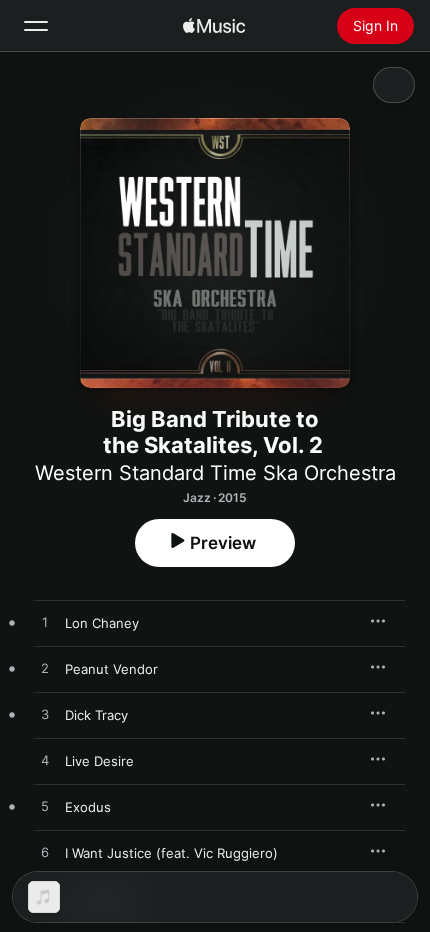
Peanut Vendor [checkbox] (111, 669)
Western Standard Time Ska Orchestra (215, 473)
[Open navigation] (36, 26)
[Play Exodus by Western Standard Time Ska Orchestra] (45, 807)
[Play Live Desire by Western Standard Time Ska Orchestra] (45, 761)
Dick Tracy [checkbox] (96, 715)
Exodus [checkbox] (88, 807)
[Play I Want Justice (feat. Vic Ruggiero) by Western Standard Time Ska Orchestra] (45, 853)
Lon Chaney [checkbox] (102, 623)
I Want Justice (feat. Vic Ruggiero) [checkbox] (171, 853)
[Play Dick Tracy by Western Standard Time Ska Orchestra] (45, 715)
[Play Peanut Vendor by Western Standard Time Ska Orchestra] (45, 669)
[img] (214, 26)
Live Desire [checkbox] (99, 761)
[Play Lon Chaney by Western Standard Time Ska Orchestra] (45, 623)
